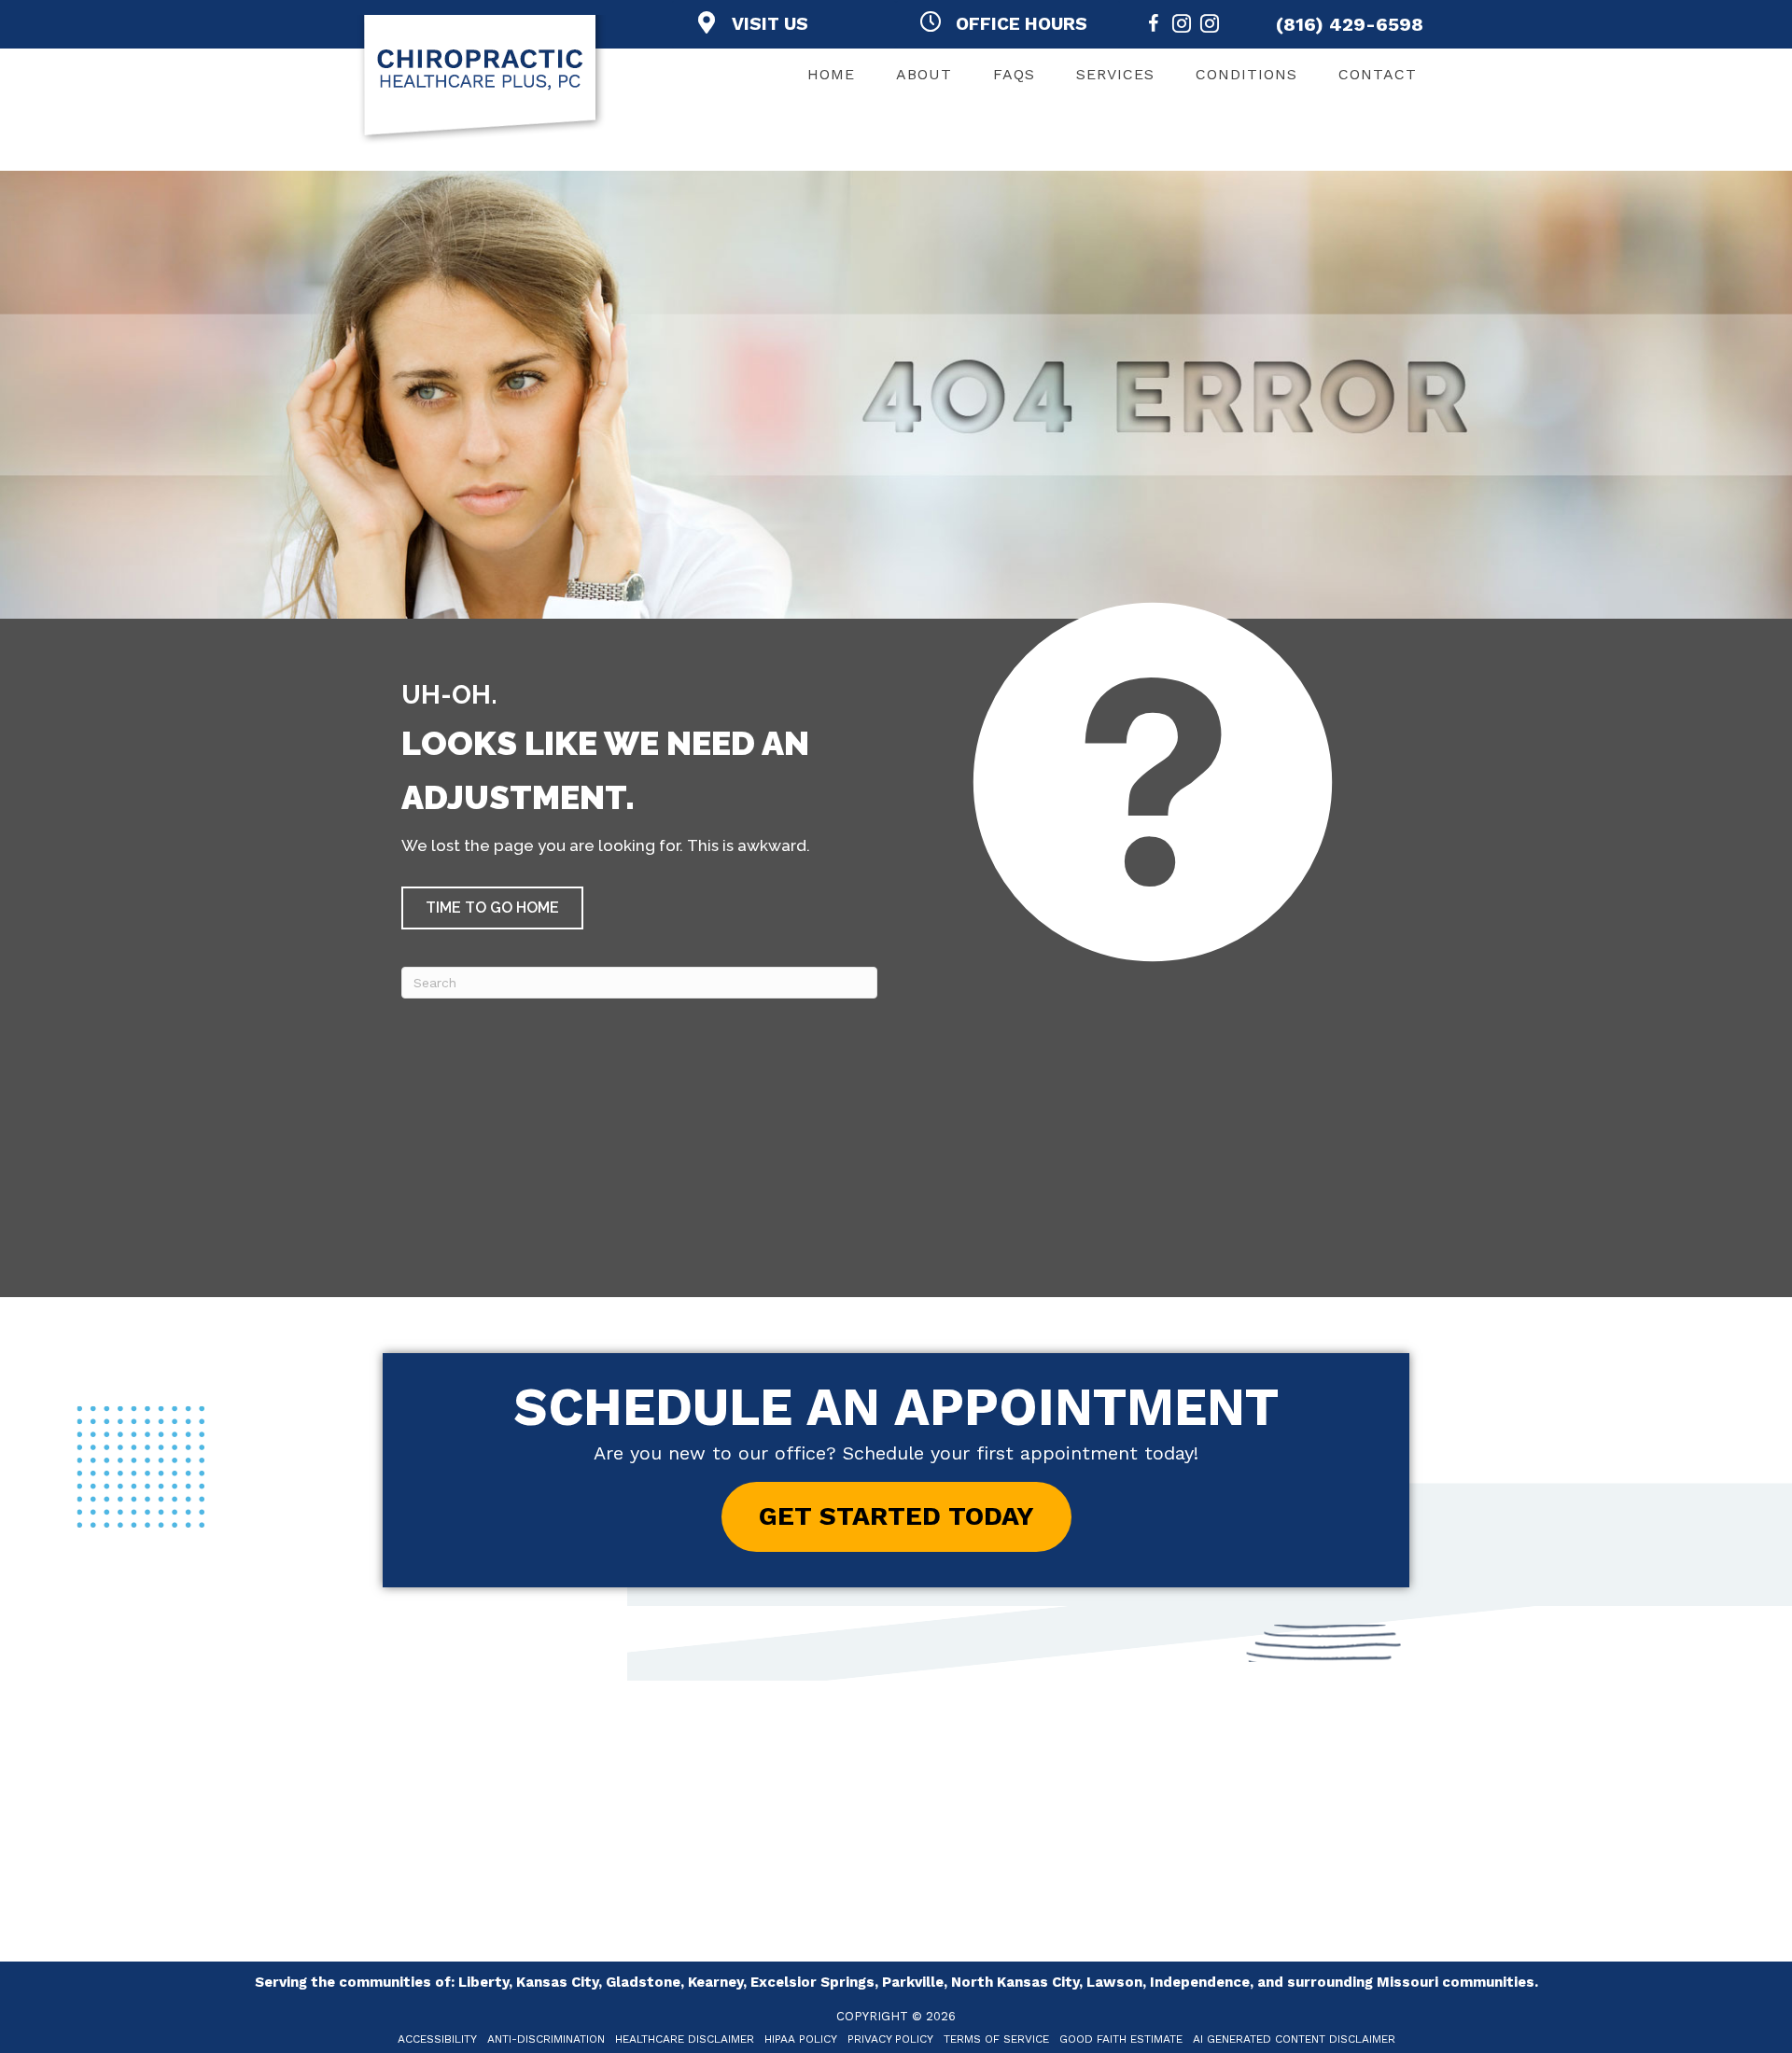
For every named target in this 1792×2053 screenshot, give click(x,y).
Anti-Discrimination (546, 2039)
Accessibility (437, 2039)
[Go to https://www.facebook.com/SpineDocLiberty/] (1154, 27)
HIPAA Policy (801, 2039)
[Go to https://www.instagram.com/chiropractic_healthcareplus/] (1182, 27)
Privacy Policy (890, 2039)
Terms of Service (996, 2039)
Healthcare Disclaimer (685, 2039)
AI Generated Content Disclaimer (1294, 2039)
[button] (492, 908)
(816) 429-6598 (1350, 24)
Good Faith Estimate (1121, 2039)
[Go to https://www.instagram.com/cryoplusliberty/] (1210, 27)
